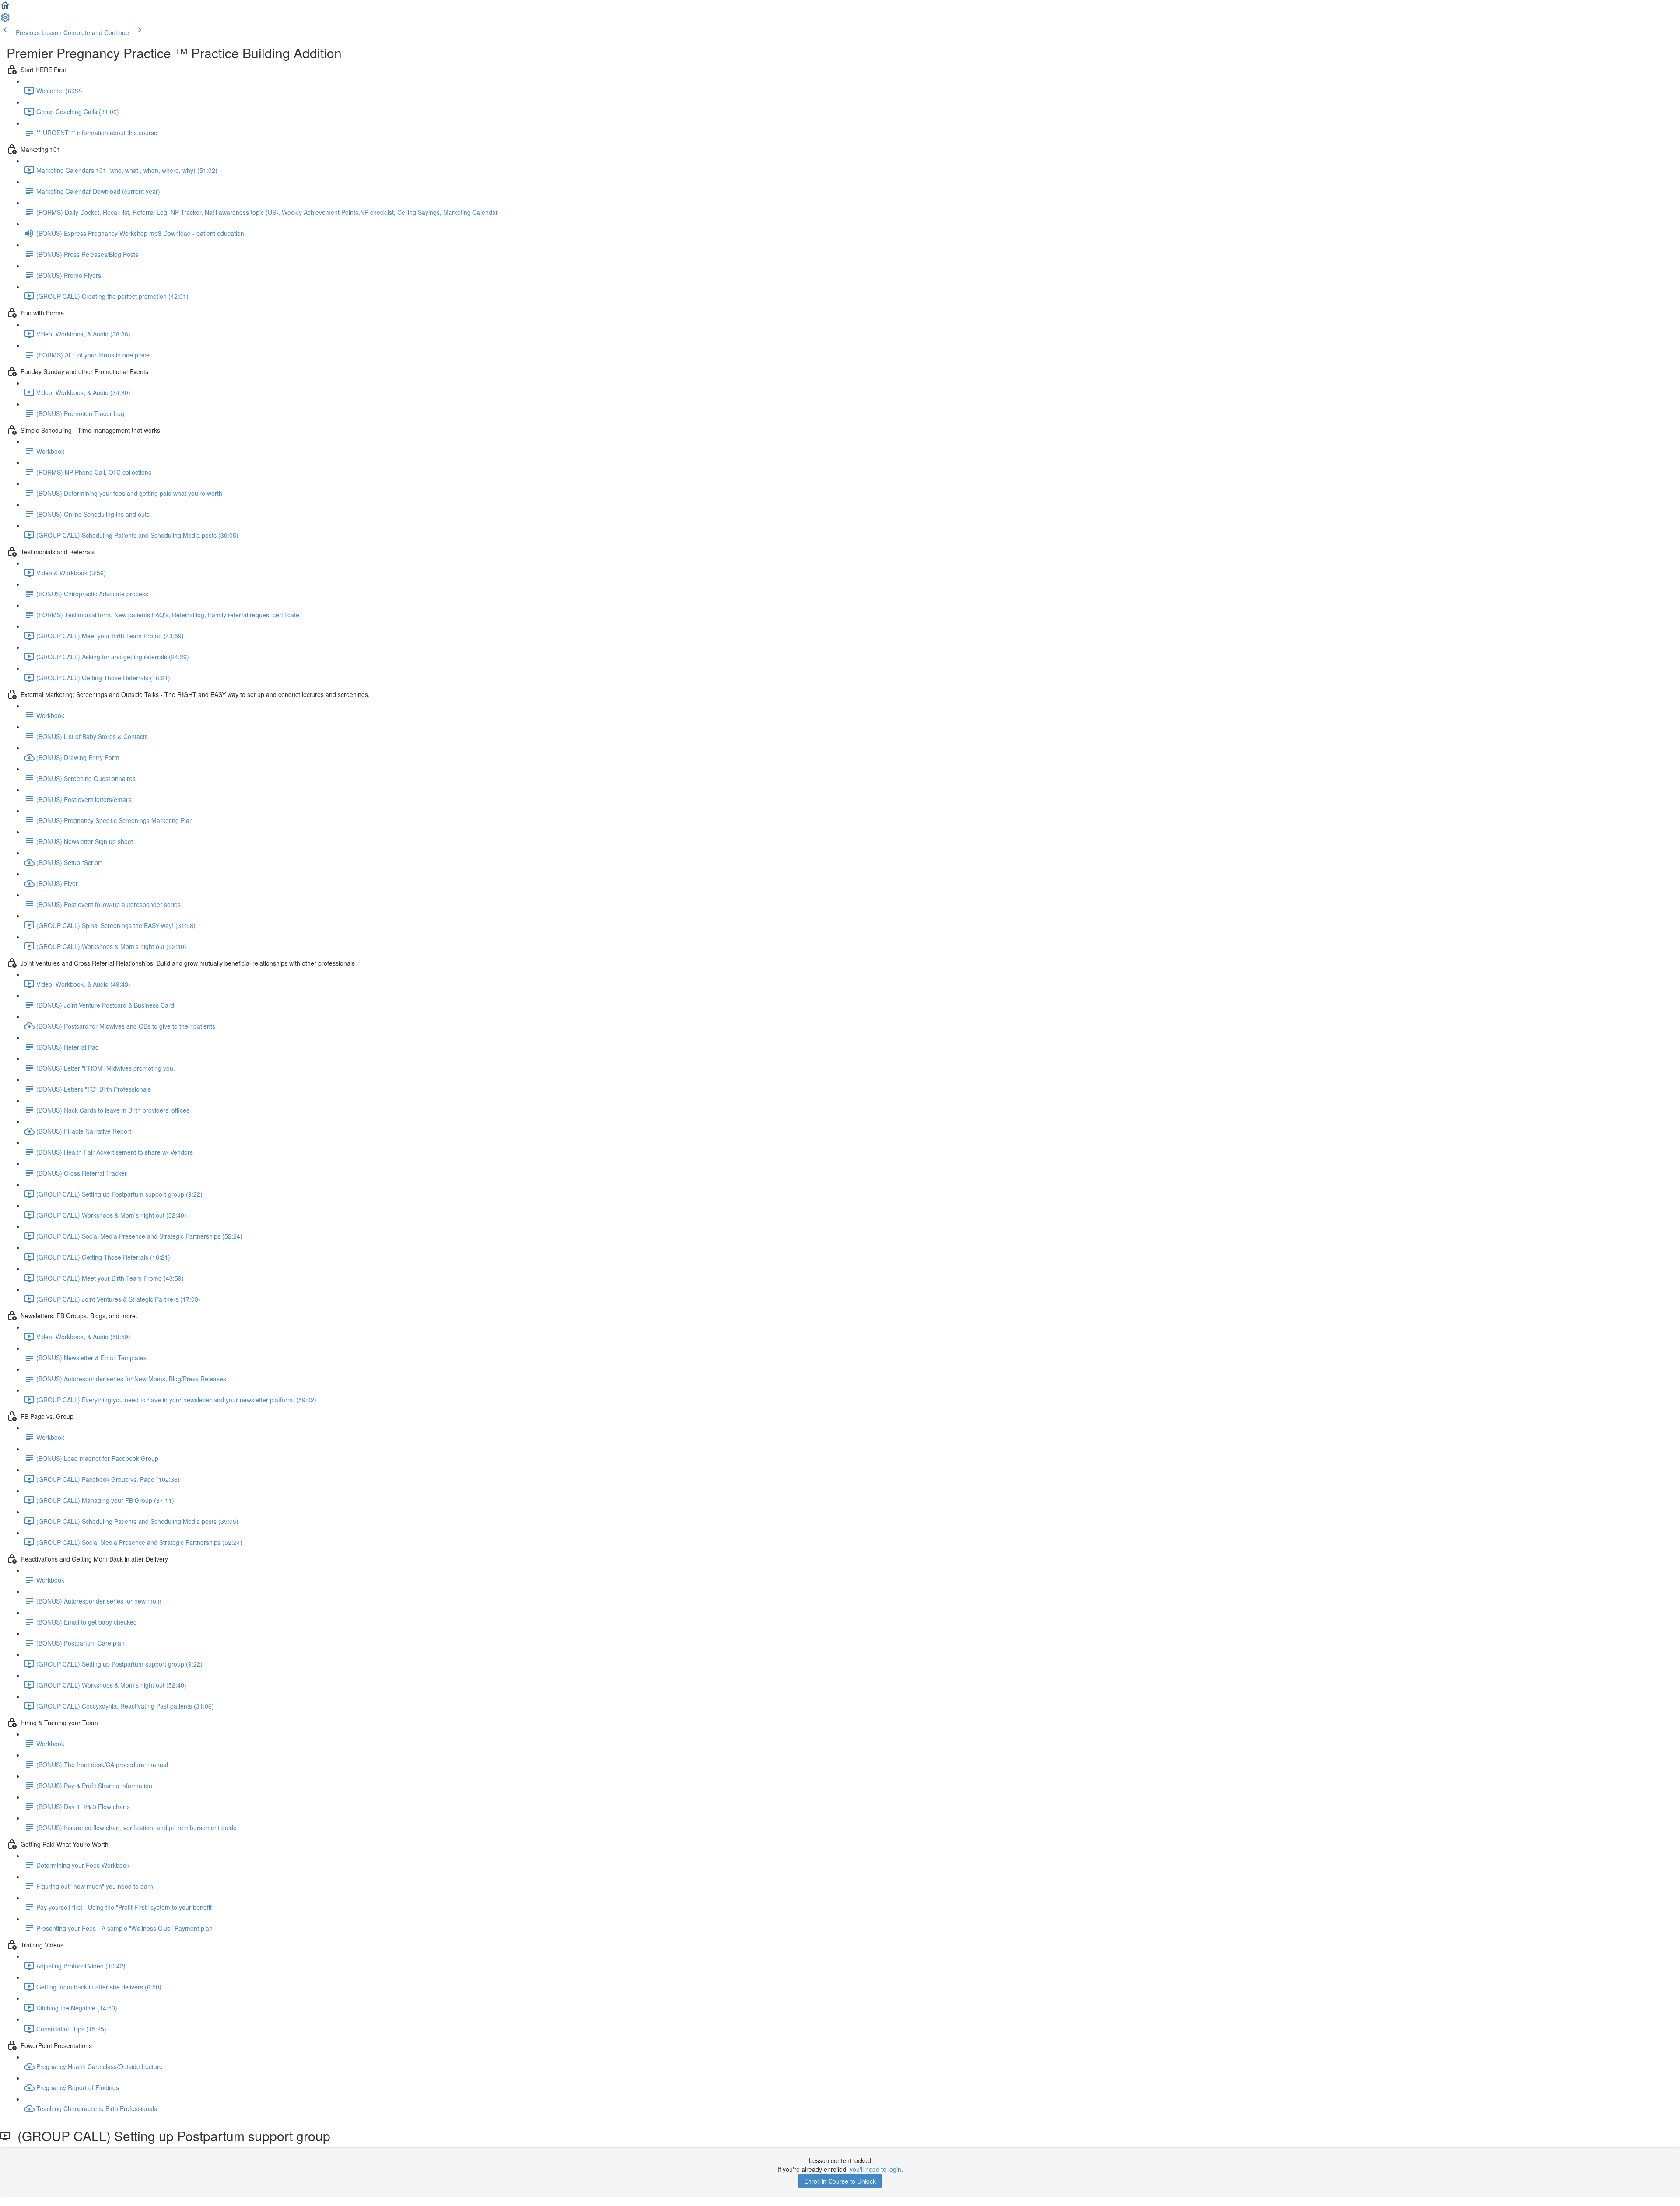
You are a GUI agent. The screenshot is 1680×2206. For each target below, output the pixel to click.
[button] (5, 8)
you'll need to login (875, 2169)
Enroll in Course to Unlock (840, 2181)
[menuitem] (5, 20)
